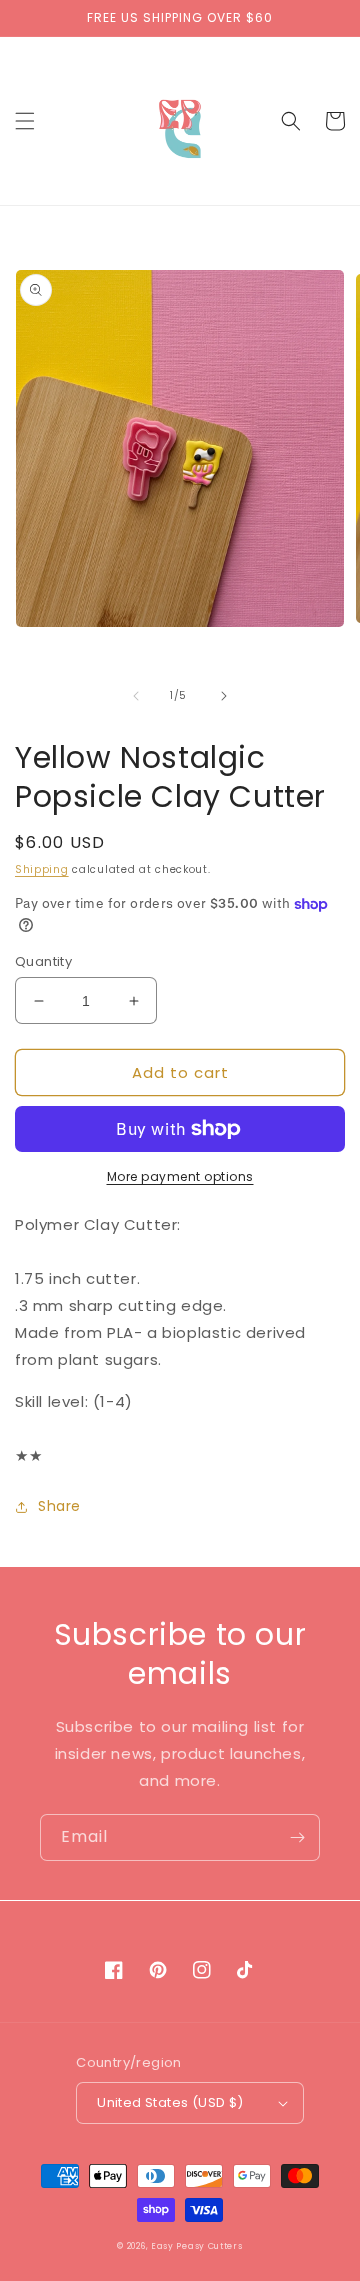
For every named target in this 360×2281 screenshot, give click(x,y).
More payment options (180, 1176)
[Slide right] (224, 696)
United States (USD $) (170, 2102)
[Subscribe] (297, 1837)
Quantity (43, 961)
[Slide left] (136, 696)
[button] (25, 121)
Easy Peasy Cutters (197, 2246)
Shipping (42, 869)
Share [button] (59, 1506)
